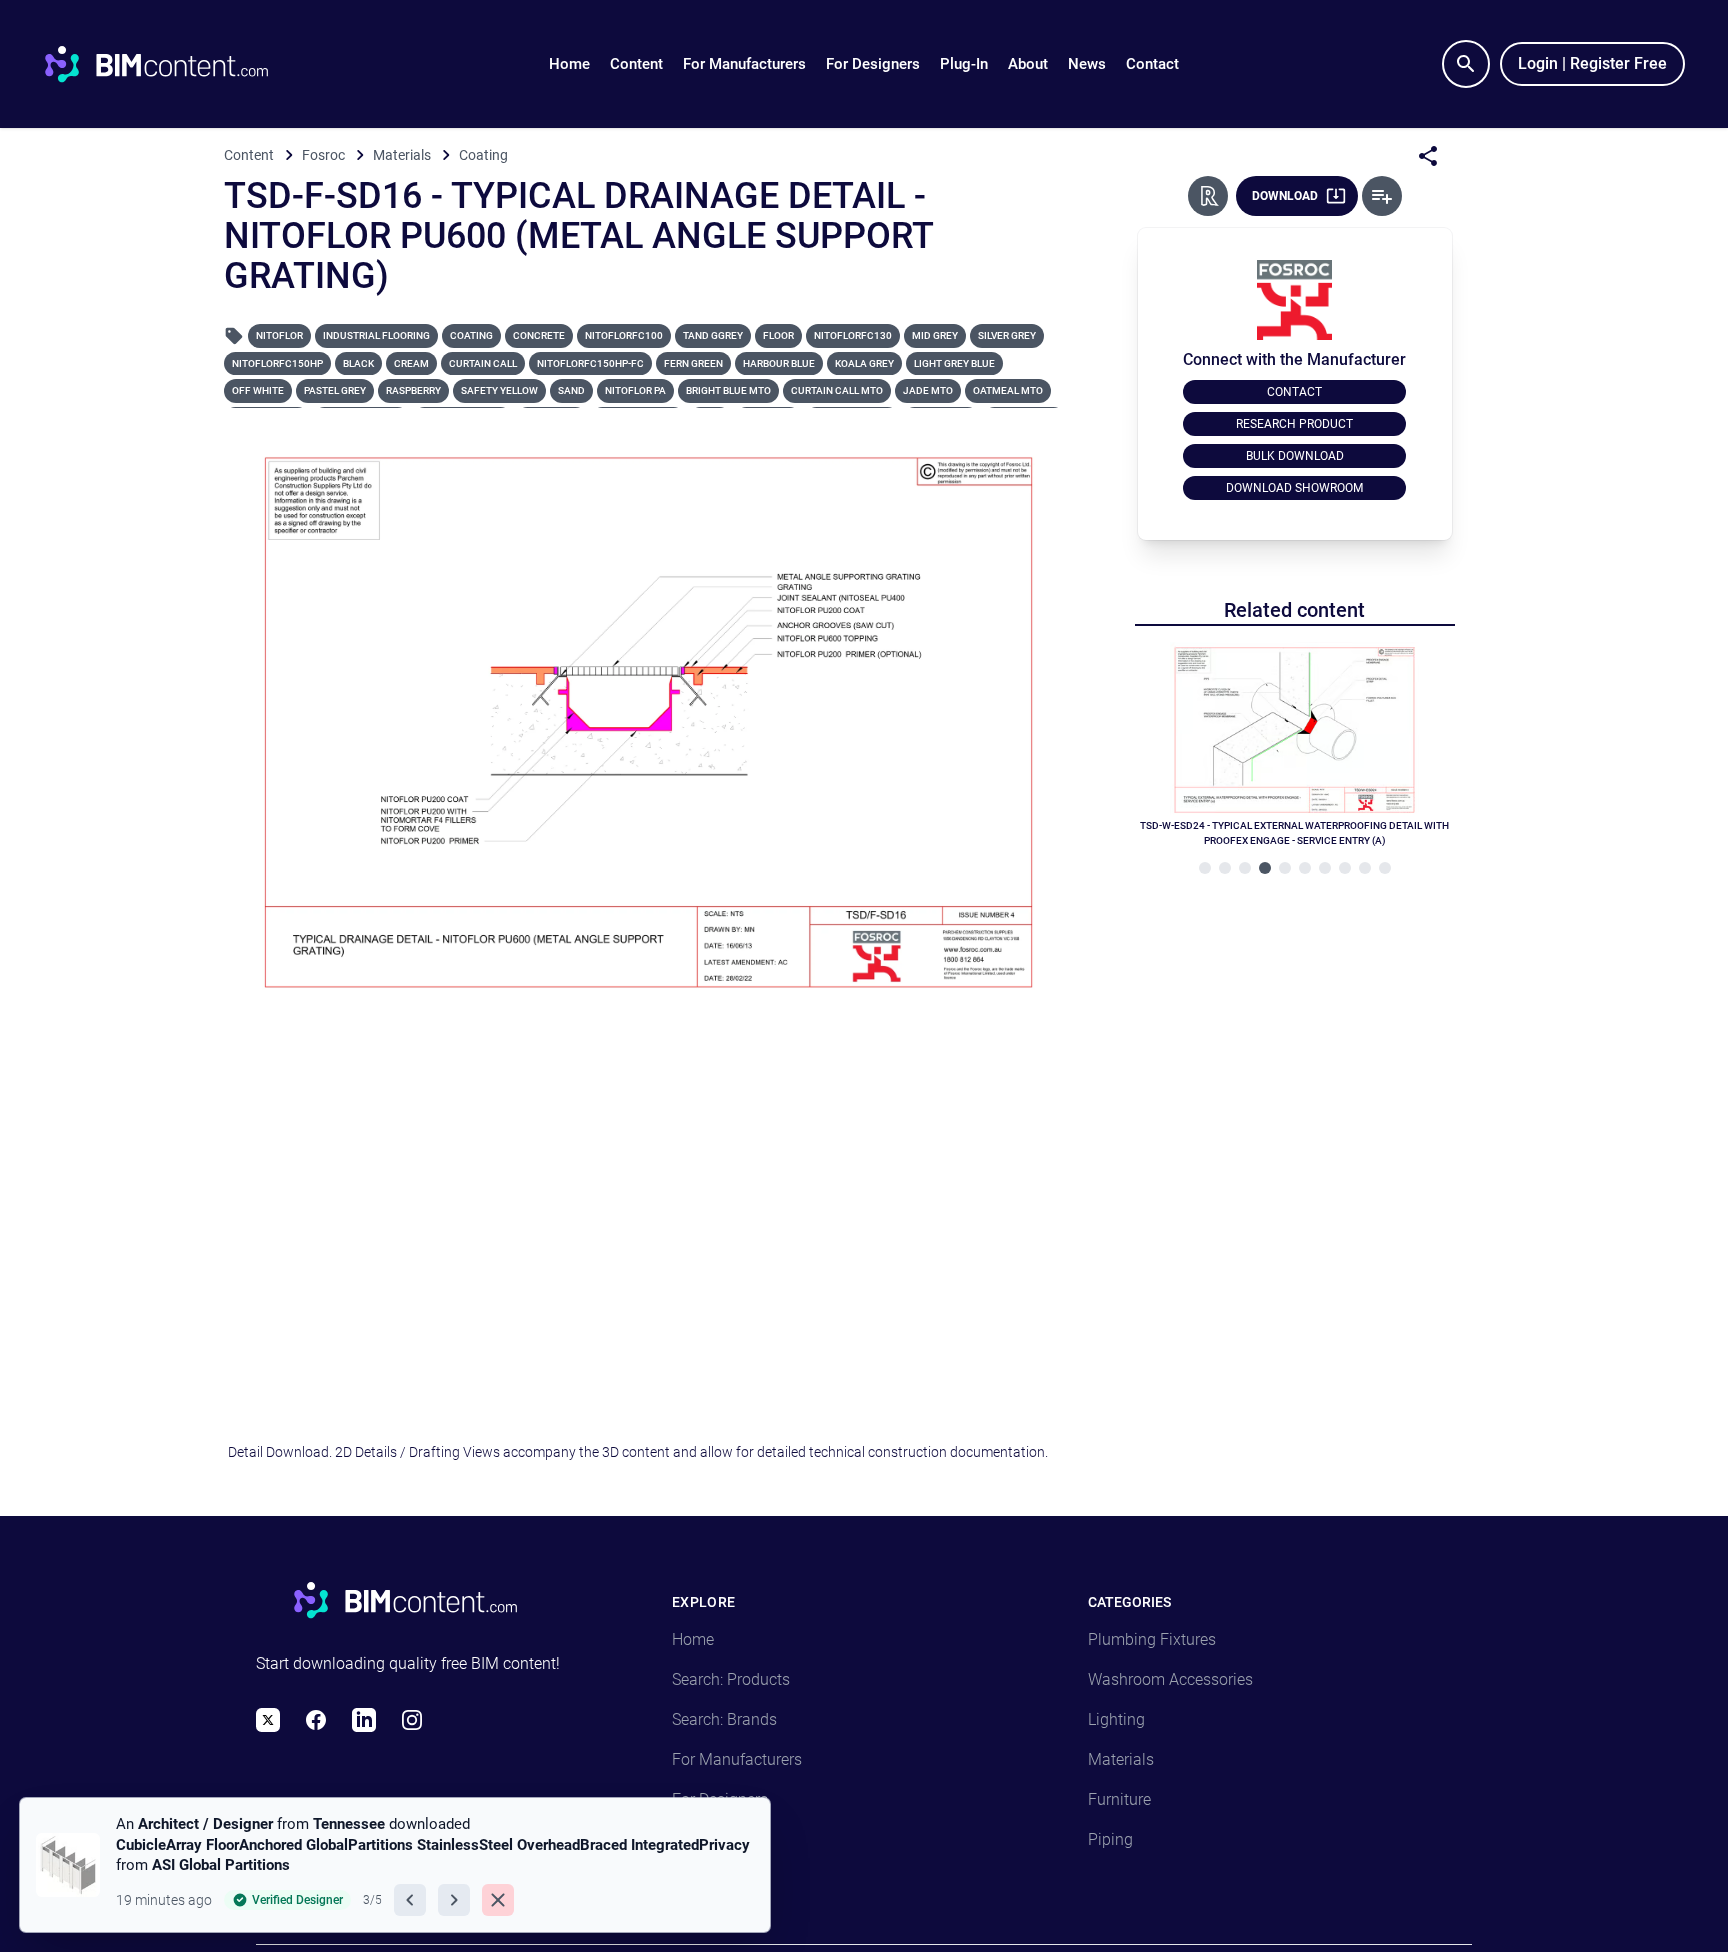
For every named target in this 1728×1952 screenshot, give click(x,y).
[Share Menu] (1428, 156)
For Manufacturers (744, 64)
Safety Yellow (499, 390)
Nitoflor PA (635, 390)
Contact (1152, 64)
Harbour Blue (779, 363)
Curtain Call (483, 363)
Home (569, 64)
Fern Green (693, 363)
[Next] (454, 1900)
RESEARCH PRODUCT (1294, 424)
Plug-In (964, 64)
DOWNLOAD (1285, 196)
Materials (1121, 1759)
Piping (1110, 1839)
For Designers (873, 64)
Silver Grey (1007, 335)
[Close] (498, 1900)
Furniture (1119, 1799)
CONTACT (1294, 392)
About (1028, 64)
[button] (636, 64)
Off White (258, 390)
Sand (571, 390)
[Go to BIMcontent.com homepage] (175, 64)
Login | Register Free (1592, 63)
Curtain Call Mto (837, 390)
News (1087, 64)
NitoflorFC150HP (277, 363)
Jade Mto (928, 390)
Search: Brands (724, 1719)
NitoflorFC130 (853, 335)
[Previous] (410, 1900)
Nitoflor (279, 335)
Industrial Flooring (376, 335)
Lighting (1116, 1719)
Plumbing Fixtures (1152, 1639)
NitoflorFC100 (624, 335)
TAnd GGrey (713, 335)
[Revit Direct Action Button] (1208, 196)
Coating (471, 335)
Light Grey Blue (954, 363)
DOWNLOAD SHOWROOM (1294, 488)
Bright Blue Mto (728, 390)
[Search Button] (1466, 64)
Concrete (539, 335)
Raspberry (413, 390)
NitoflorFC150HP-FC (590, 363)
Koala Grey (864, 363)
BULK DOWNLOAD (1295, 456)
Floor (778, 335)
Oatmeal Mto (1008, 390)
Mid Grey (935, 335)
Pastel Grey (335, 390)
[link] (395, 1865)
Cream (411, 363)
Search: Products (731, 1679)
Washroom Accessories (1170, 1679)
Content (636, 64)
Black (358, 363)
